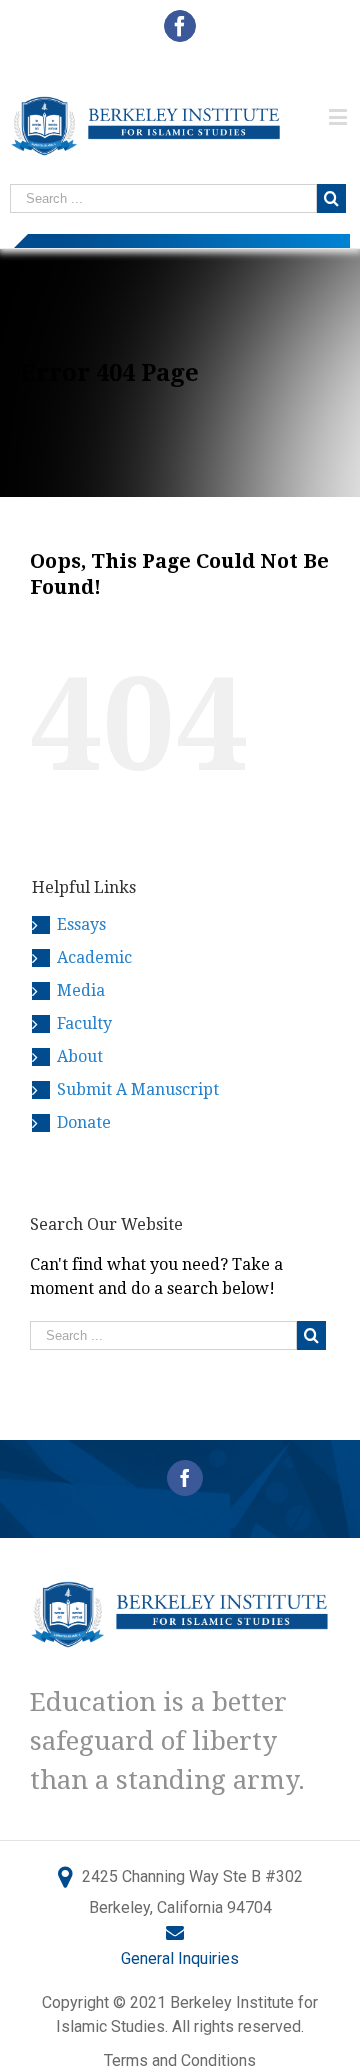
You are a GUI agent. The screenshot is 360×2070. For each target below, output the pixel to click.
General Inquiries (180, 1958)
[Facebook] (185, 1478)
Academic (94, 957)
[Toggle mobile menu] (339, 116)
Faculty (84, 1023)
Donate (84, 1122)
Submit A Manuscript (138, 1089)
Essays (81, 924)
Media (81, 990)
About (80, 1056)
